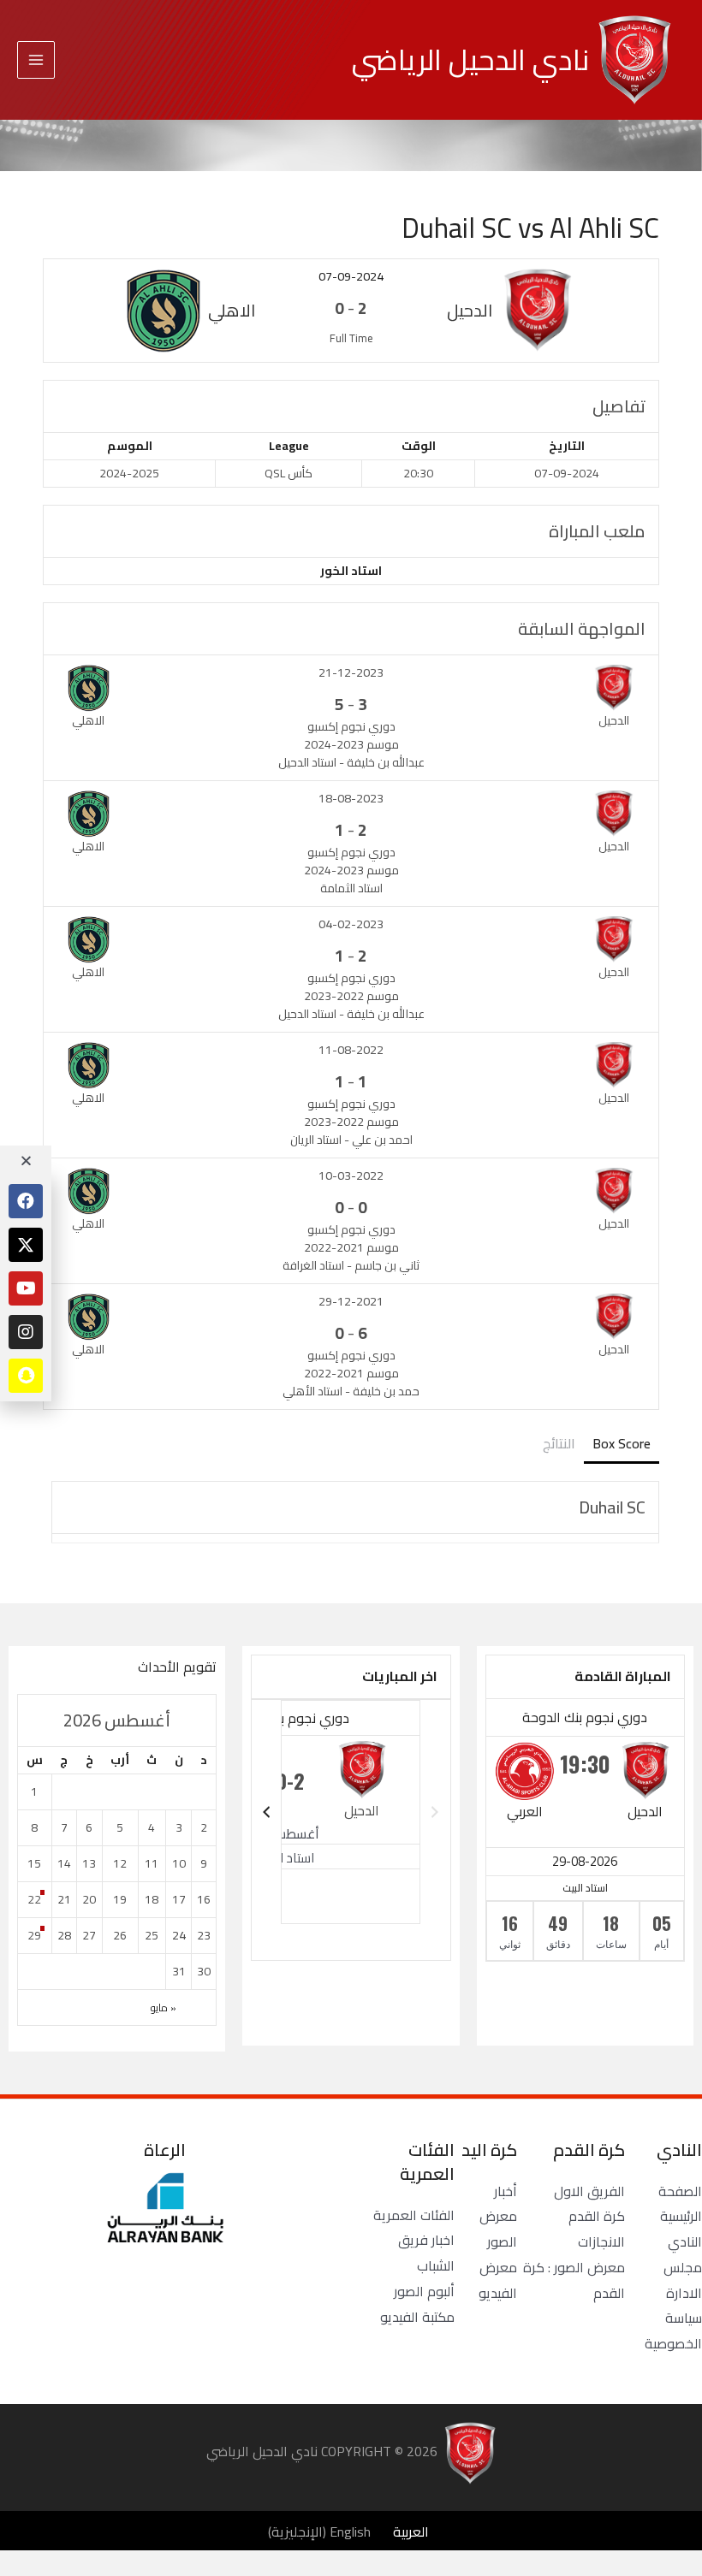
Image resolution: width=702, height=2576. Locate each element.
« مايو (164, 2008)
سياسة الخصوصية (673, 2330)
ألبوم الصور (424, 2291)
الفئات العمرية (414, 2215)
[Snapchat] (26, 1376)
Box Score (622, 1443)
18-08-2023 (351, 798)
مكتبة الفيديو (417, 2317)
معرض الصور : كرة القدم (574, 2280)
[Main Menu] (36, 60)
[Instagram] (26, 1332)
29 (34, 1935)
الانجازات (601, 2241)
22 (34, 1899)
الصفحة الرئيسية (680, 2204)
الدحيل (645, 1811)
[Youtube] (26, 1288)
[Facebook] (26, 1201)
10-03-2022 (351, 1175)
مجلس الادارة (683, 2280)
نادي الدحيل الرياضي (470, 59)
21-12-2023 (351, 672)
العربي (525, 1811)
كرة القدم (597, 2216)
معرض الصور (498, 2229)
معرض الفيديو (498, 2280)
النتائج (559, 1443)
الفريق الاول (589, 2191)
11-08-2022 (351, 1050)
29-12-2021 (351, 1301)
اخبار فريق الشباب (426, 2253)
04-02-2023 (351, 924)
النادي (685, 2241)
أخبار (506, 2191)
